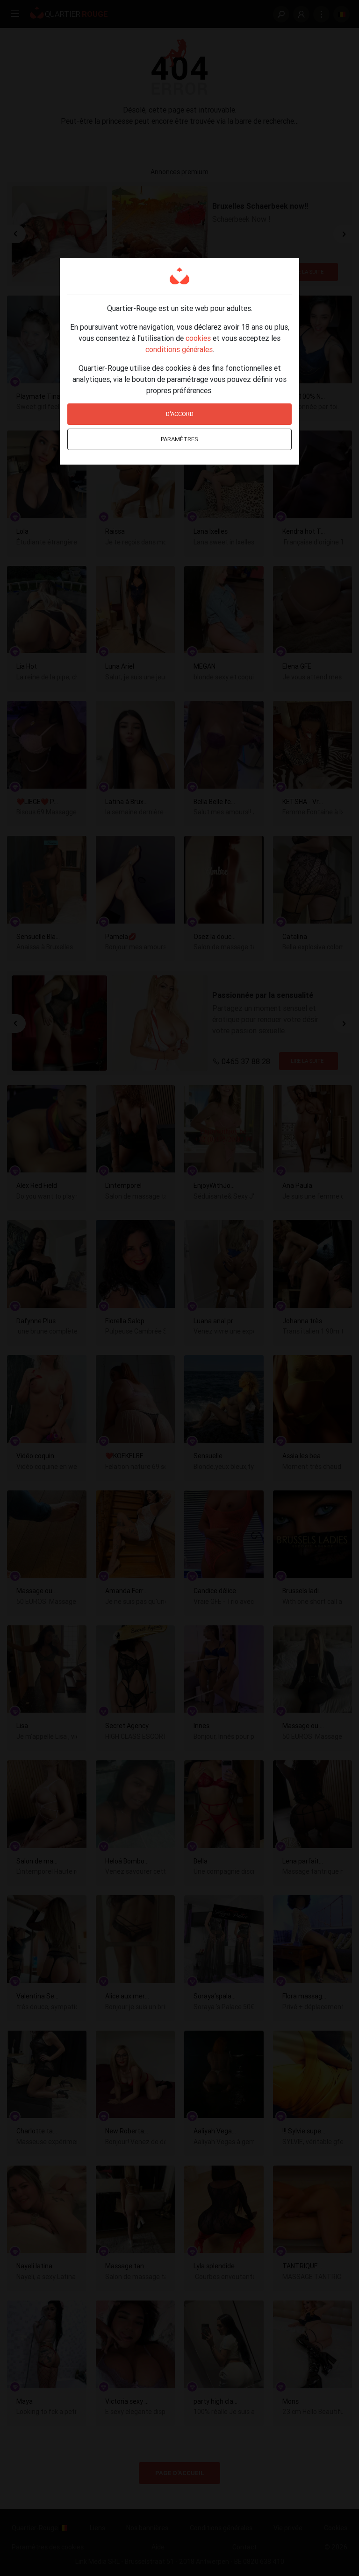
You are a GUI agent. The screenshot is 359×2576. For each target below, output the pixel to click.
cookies (198, 338)
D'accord (180, 414)
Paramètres (179, 439)
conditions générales (179, 349)
